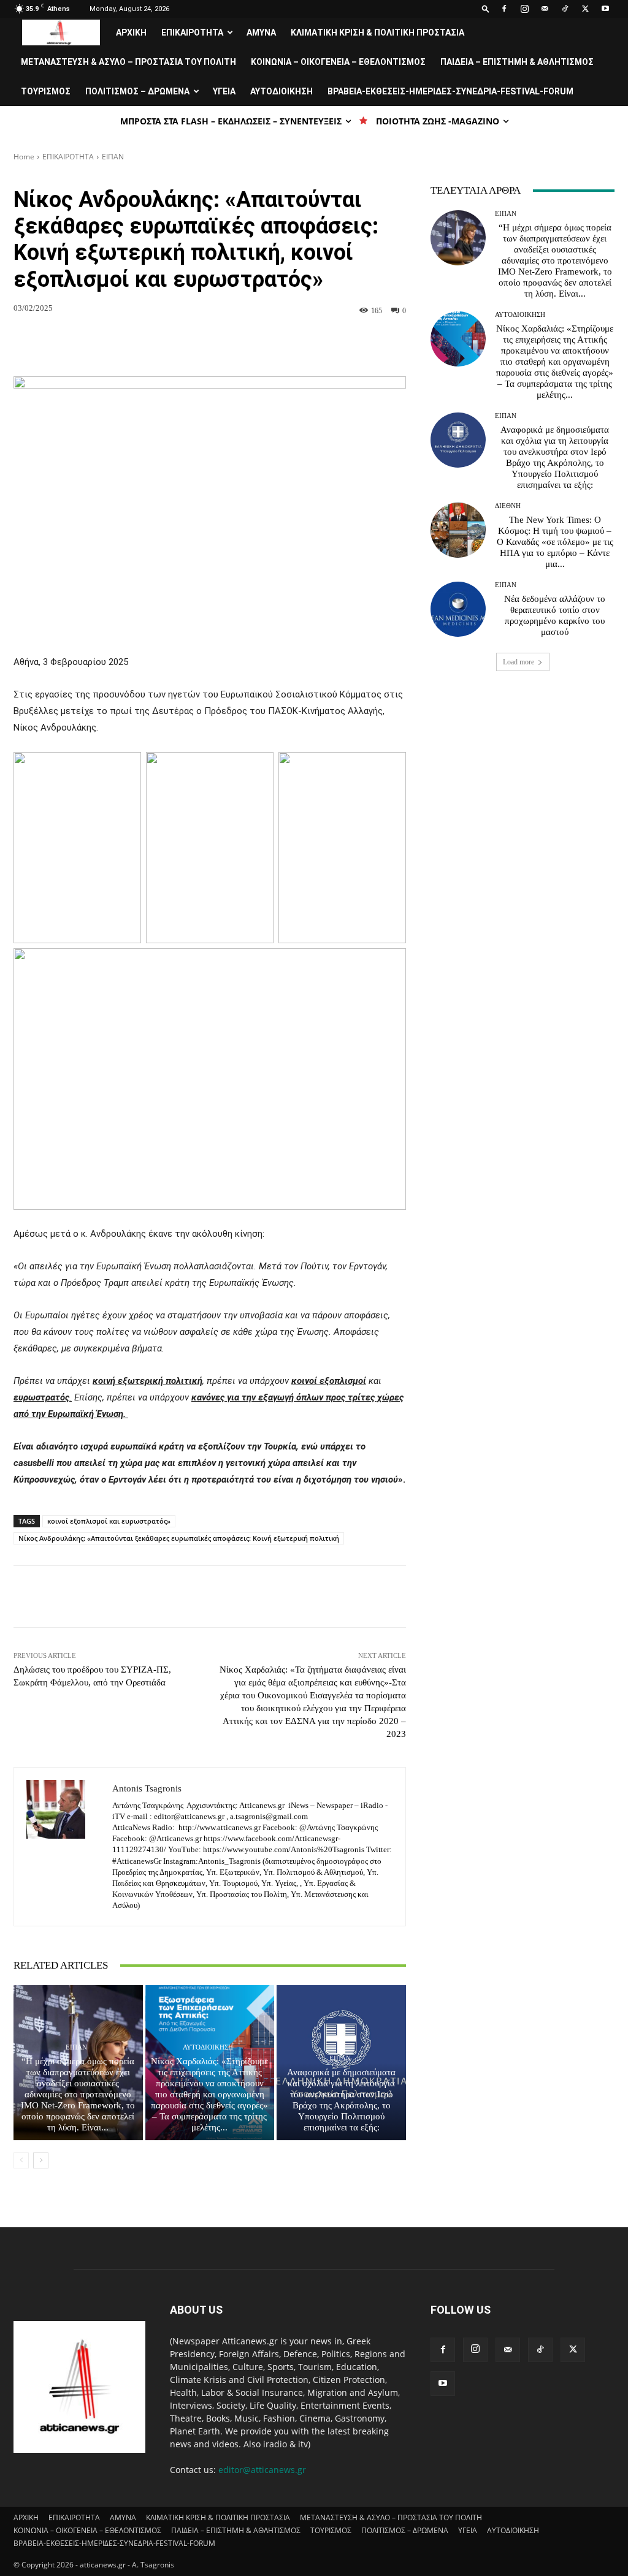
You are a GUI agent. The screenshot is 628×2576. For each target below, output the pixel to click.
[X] (585, 9)
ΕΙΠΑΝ (113, 157)
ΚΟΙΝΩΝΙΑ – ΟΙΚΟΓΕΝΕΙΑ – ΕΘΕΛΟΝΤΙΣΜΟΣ (338, 62)
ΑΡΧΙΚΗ (131, 32)
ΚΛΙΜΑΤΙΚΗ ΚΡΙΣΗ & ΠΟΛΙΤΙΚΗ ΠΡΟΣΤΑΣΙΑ (377, 32)
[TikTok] (565, 9)
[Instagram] (524, 9)
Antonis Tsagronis (147, 1788)
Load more (519, 662)
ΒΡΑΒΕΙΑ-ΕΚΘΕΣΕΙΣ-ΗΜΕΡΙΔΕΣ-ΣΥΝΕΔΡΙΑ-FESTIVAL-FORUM (450, 91)
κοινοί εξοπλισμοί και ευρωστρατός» (109, 1521)
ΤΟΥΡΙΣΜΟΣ (46, 91)
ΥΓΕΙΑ (224, 91)
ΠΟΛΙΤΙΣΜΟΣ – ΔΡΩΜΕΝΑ (137, 91)
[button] (486, 8)
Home (24, 157)
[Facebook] (504, 9)
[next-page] (41, 2160)
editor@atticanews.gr (262, 2470)
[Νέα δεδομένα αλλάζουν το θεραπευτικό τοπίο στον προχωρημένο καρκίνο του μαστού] (458, 609)
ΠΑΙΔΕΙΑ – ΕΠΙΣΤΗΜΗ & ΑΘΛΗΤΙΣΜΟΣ (517, 62)
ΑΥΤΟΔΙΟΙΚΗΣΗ (281, 91)
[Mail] (545, 9)
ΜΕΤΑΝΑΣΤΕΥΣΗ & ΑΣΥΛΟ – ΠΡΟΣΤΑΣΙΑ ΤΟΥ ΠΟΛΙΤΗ (128, 62)
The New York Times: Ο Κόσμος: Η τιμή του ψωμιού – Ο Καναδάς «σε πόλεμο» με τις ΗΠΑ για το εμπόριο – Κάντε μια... (555, 542)
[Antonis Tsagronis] (63, 1847)
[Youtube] (605, 9)
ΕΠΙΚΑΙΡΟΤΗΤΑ (192, 32)
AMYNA (261, 32)
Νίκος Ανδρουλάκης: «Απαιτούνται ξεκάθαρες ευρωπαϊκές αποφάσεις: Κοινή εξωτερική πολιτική (179, 1538)
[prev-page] (21, 2160)
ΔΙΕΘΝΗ (508, 506)
